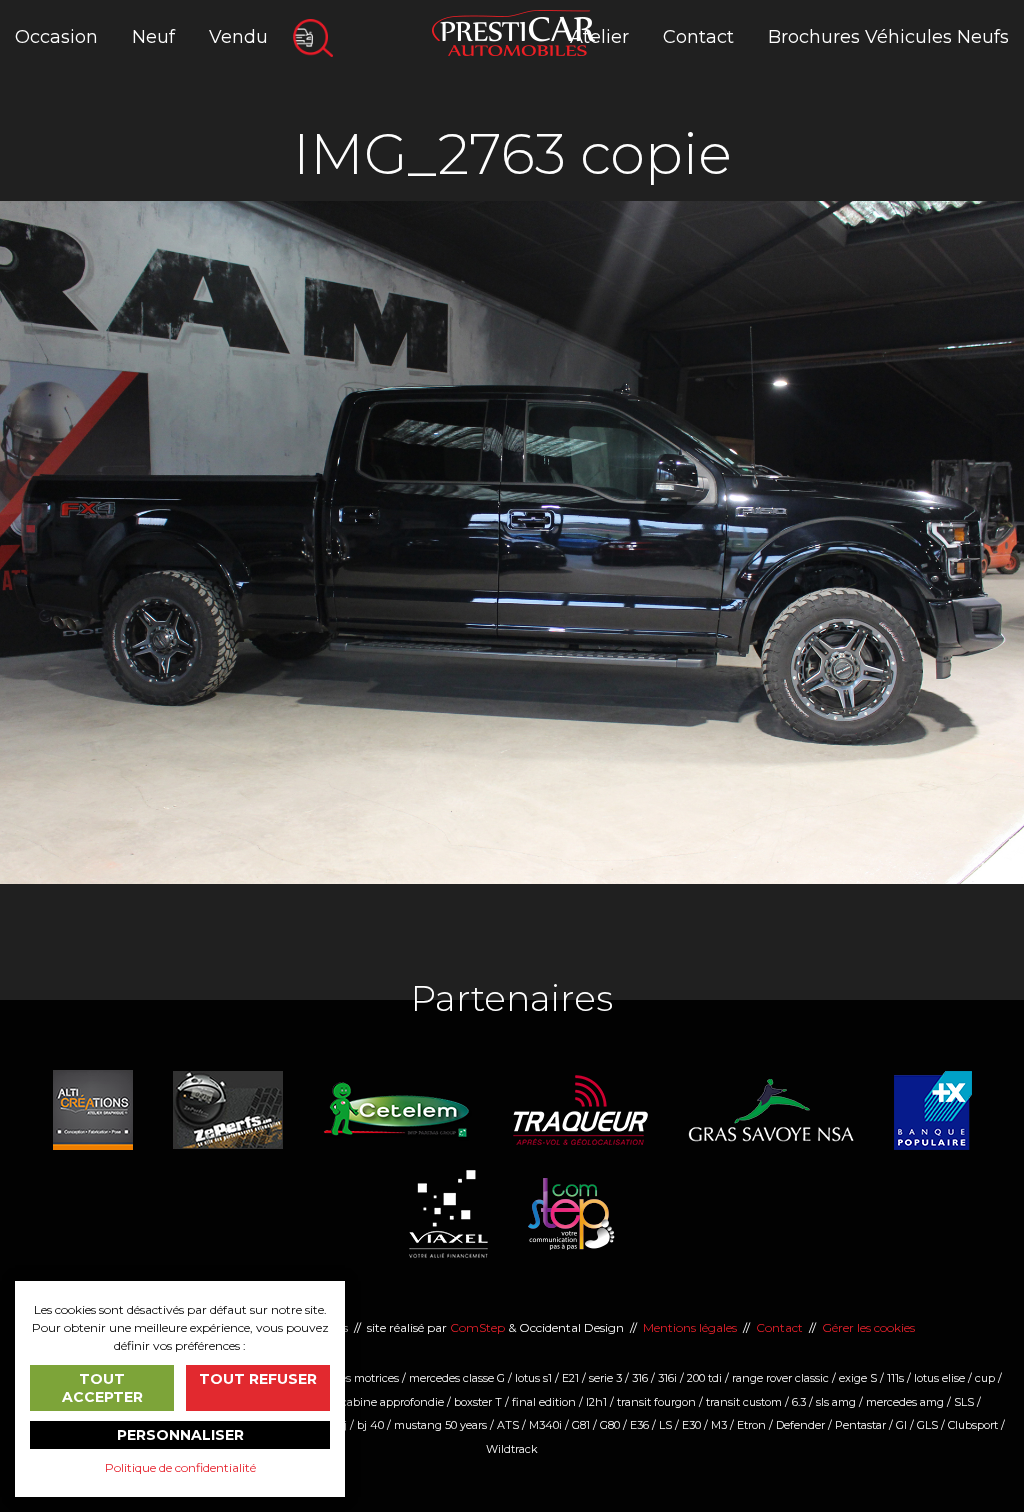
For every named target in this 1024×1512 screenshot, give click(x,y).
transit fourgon (656, 1402)
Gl (901, 1425)
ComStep (477, 1327)
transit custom (744, 1402)
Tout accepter (102, 1388)
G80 (610, 1425)
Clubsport (973, 1425)
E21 (570, 1378)
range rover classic (780, 1378)
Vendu (238, 37)
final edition (544, 1402)
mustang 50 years (440, 1425)
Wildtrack (512, 1449)
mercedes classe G (457, 1378)
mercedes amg (905, 1402)
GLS (927, 1425)
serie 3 (605, 1378)
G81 (581, 1425)
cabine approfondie (392, 1402)
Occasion (56, 37)
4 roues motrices (355, 1378)
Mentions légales (690, 1327)
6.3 (799, 1402)
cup (985, 1378)
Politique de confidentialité (180, 1467)
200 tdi (704, 1378)
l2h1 (596, 1402)
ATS (508, 1425)
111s (895, 1378)
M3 (719, 1425)
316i (667, 1378)
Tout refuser (258, 1379)
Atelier (599, 37)
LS (665, 1425)
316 (640, 1378)
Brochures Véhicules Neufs (888, 37)
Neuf (153, 37)
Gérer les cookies (868, 1327)
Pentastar (860, 1425)
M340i (545, 1425)
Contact (698, 37)
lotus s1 (533, 1378)
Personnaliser (180, 1435)
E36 (639, 1425)
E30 (691, 1425)
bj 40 (370, 1425)
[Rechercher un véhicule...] (313, 38)
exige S (858, 1378)
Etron (751, 1425)
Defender (800, 1425)
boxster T (478, 1402)
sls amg (836, 1402)
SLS (964, 1402)
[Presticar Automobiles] (513, 31)
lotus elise (939, 1378)
